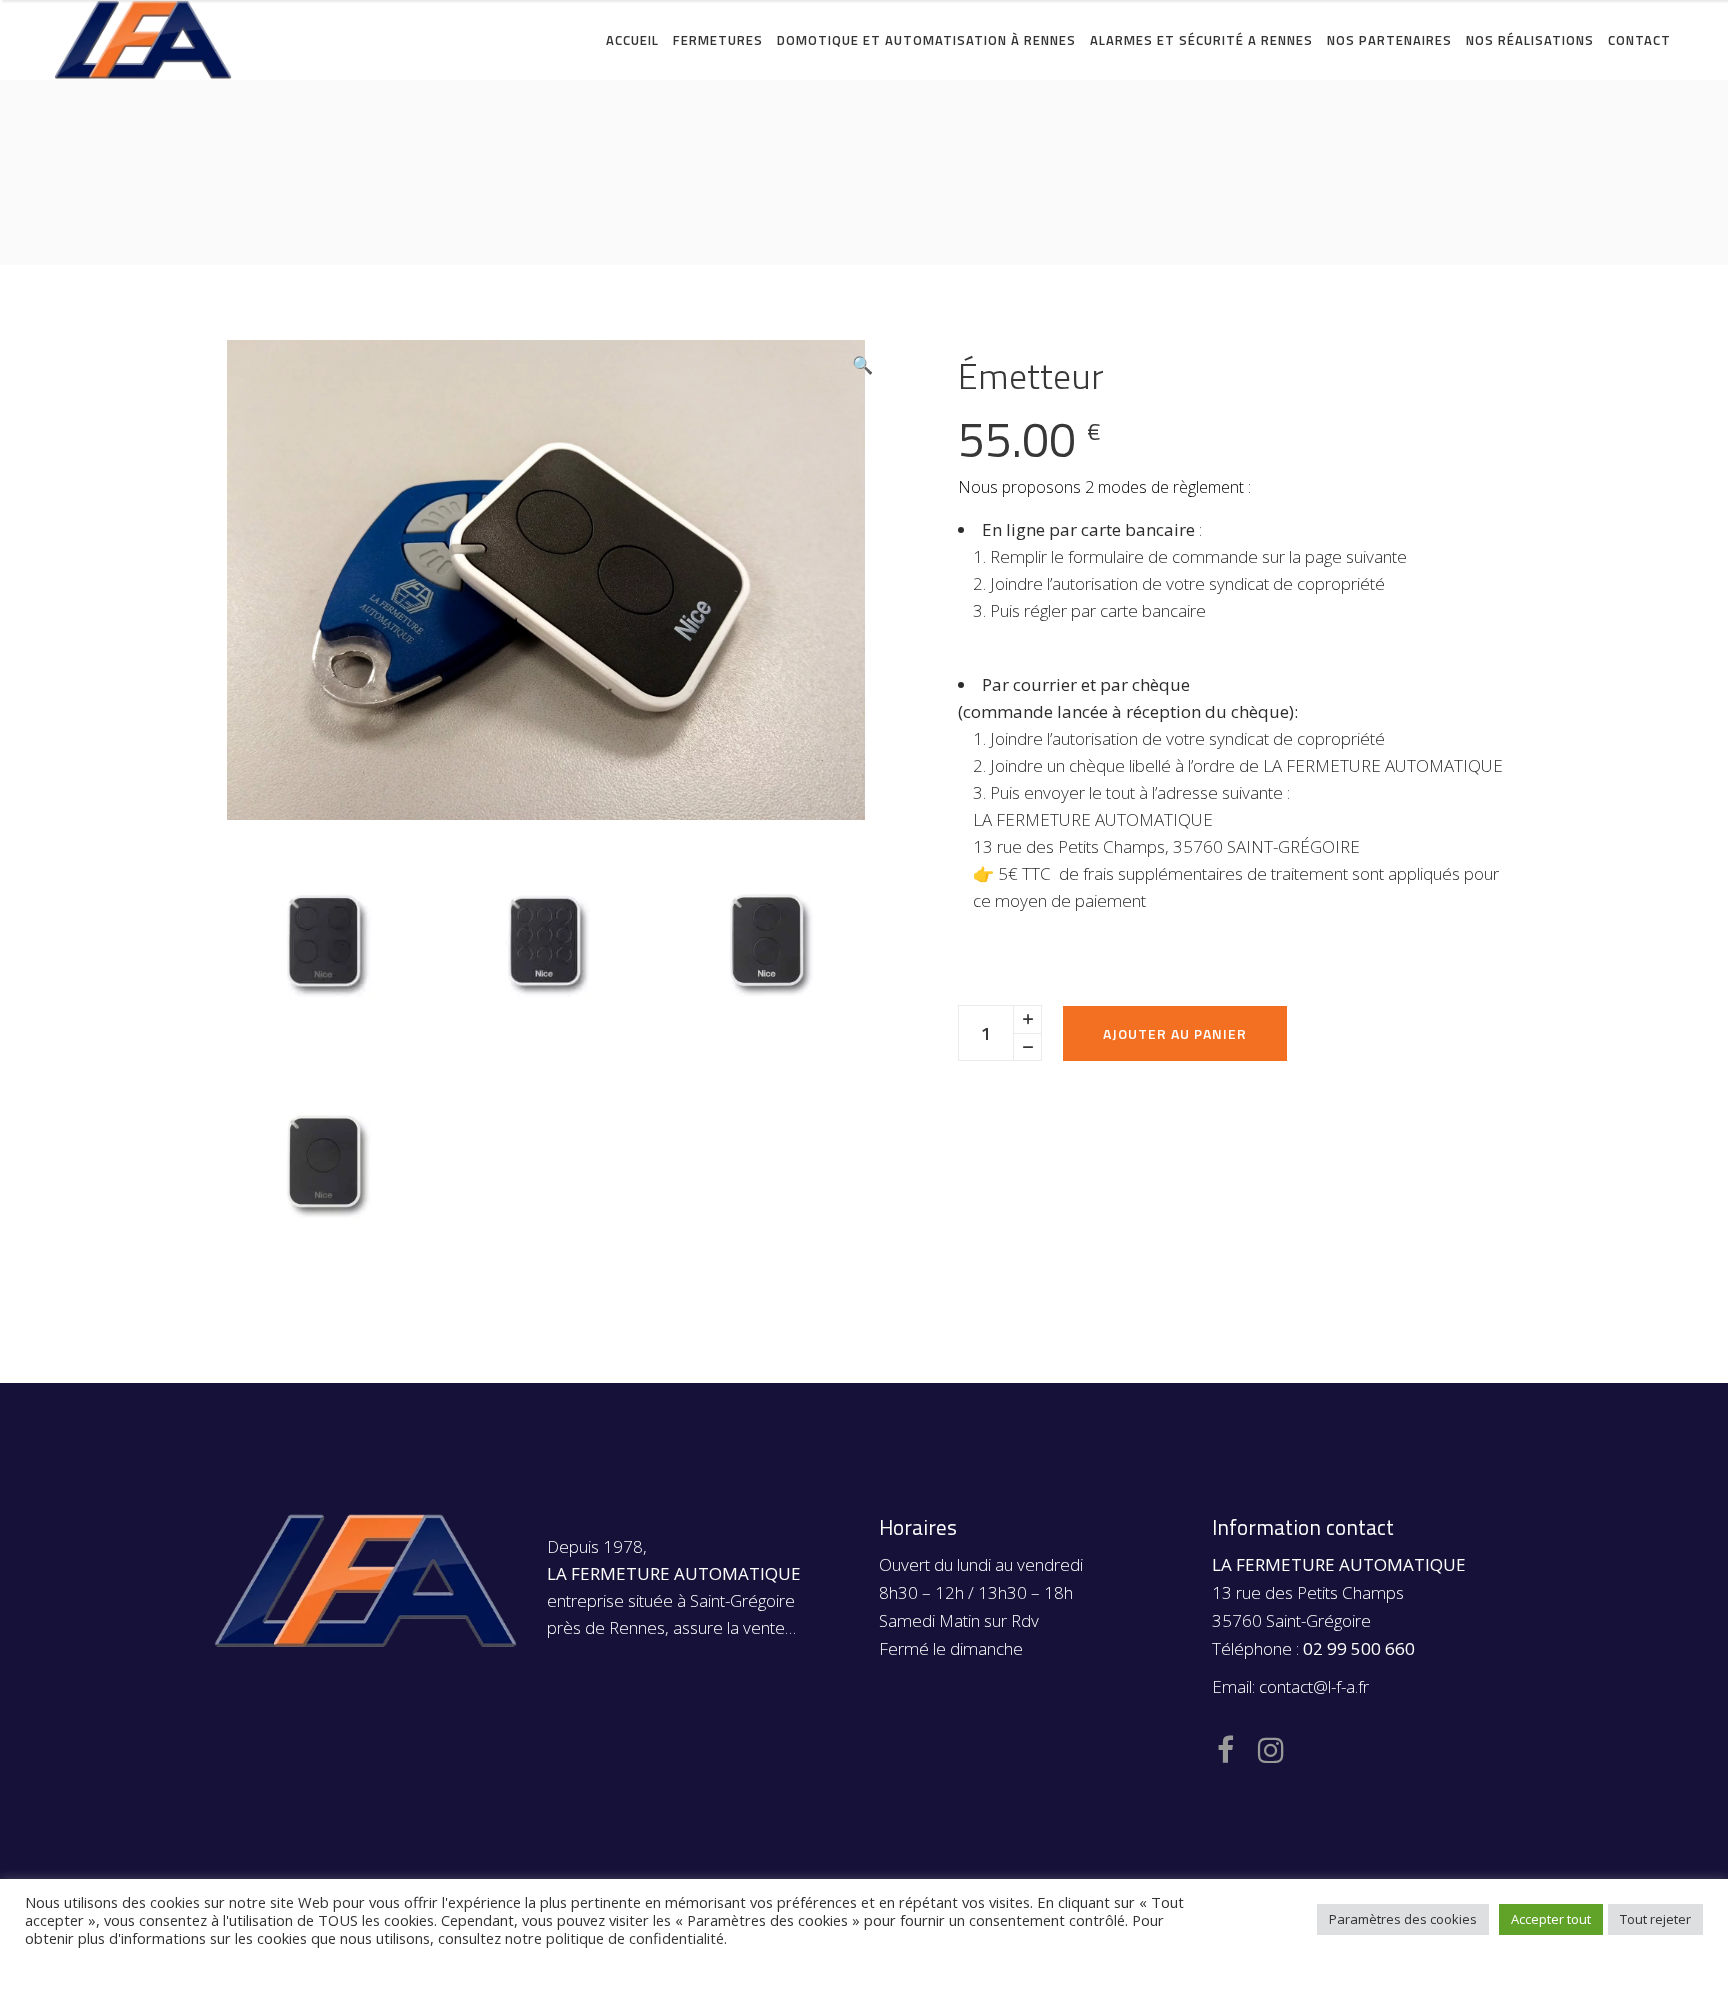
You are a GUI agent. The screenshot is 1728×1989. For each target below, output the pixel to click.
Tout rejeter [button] (1655, 1919)
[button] (862, 365)
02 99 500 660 (1359, 1648)
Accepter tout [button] (1551, 1919)
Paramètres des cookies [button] (1403, 1919)
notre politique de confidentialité (614, 1938)
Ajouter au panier (1175, 1033)
